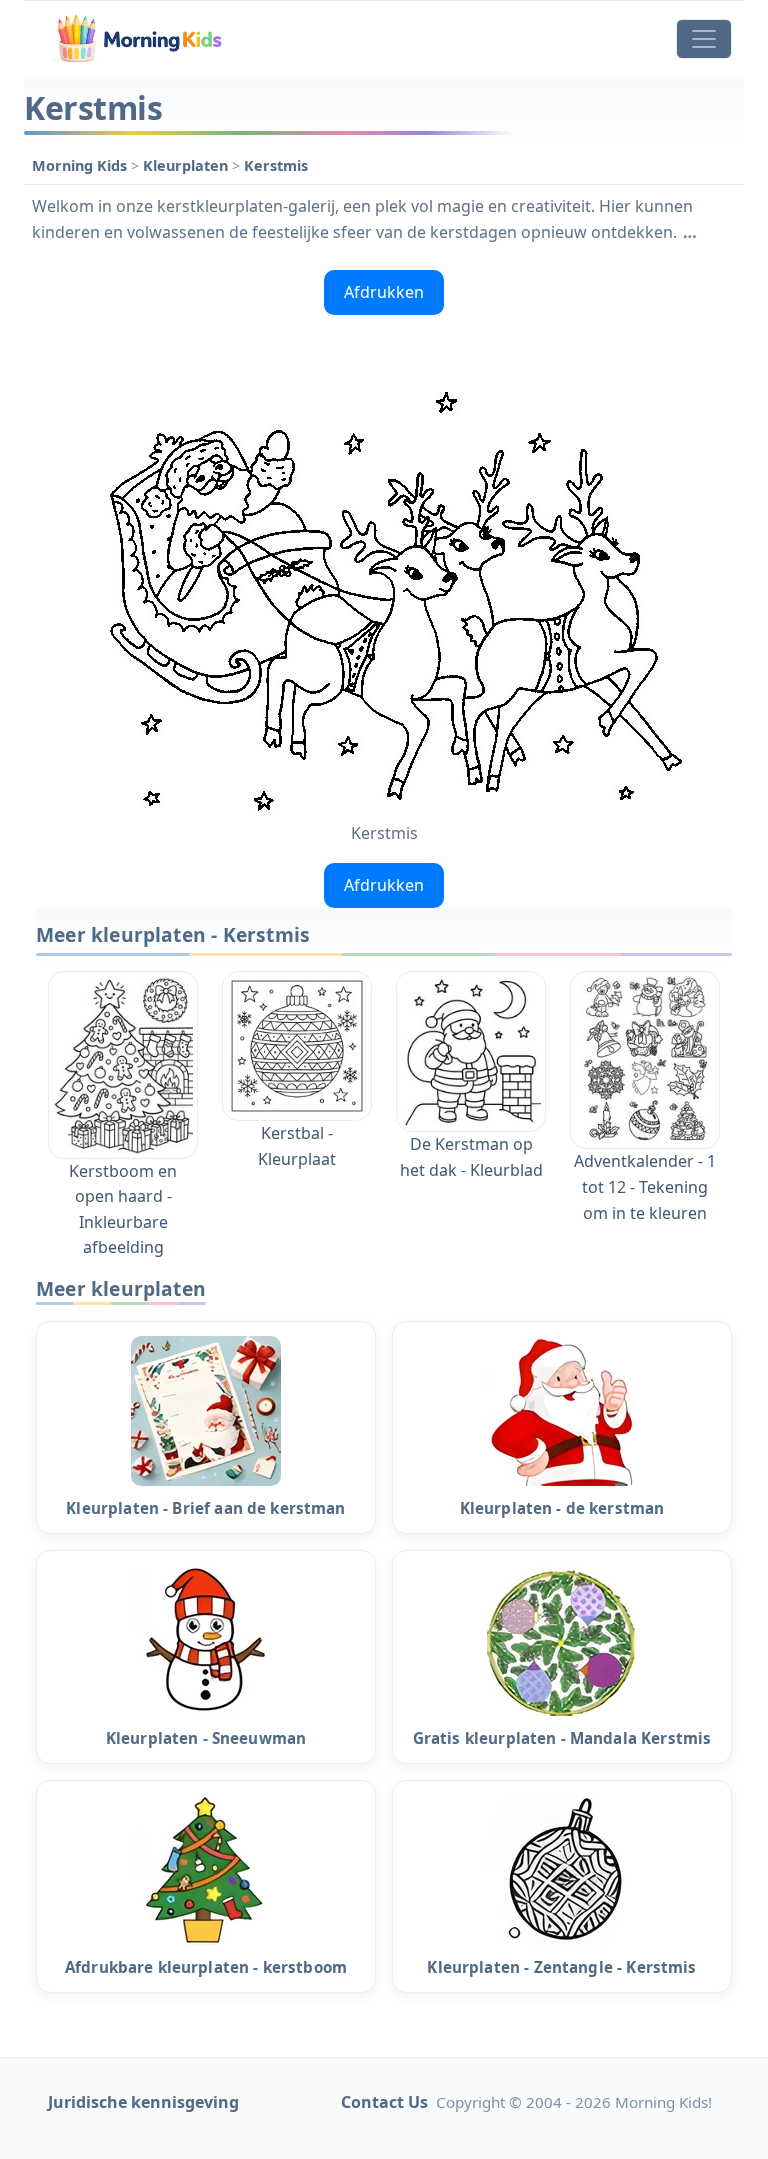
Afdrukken (384, 292)
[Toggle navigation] (704, 39)
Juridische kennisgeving (143, 2102)
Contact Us (384, 2102)
